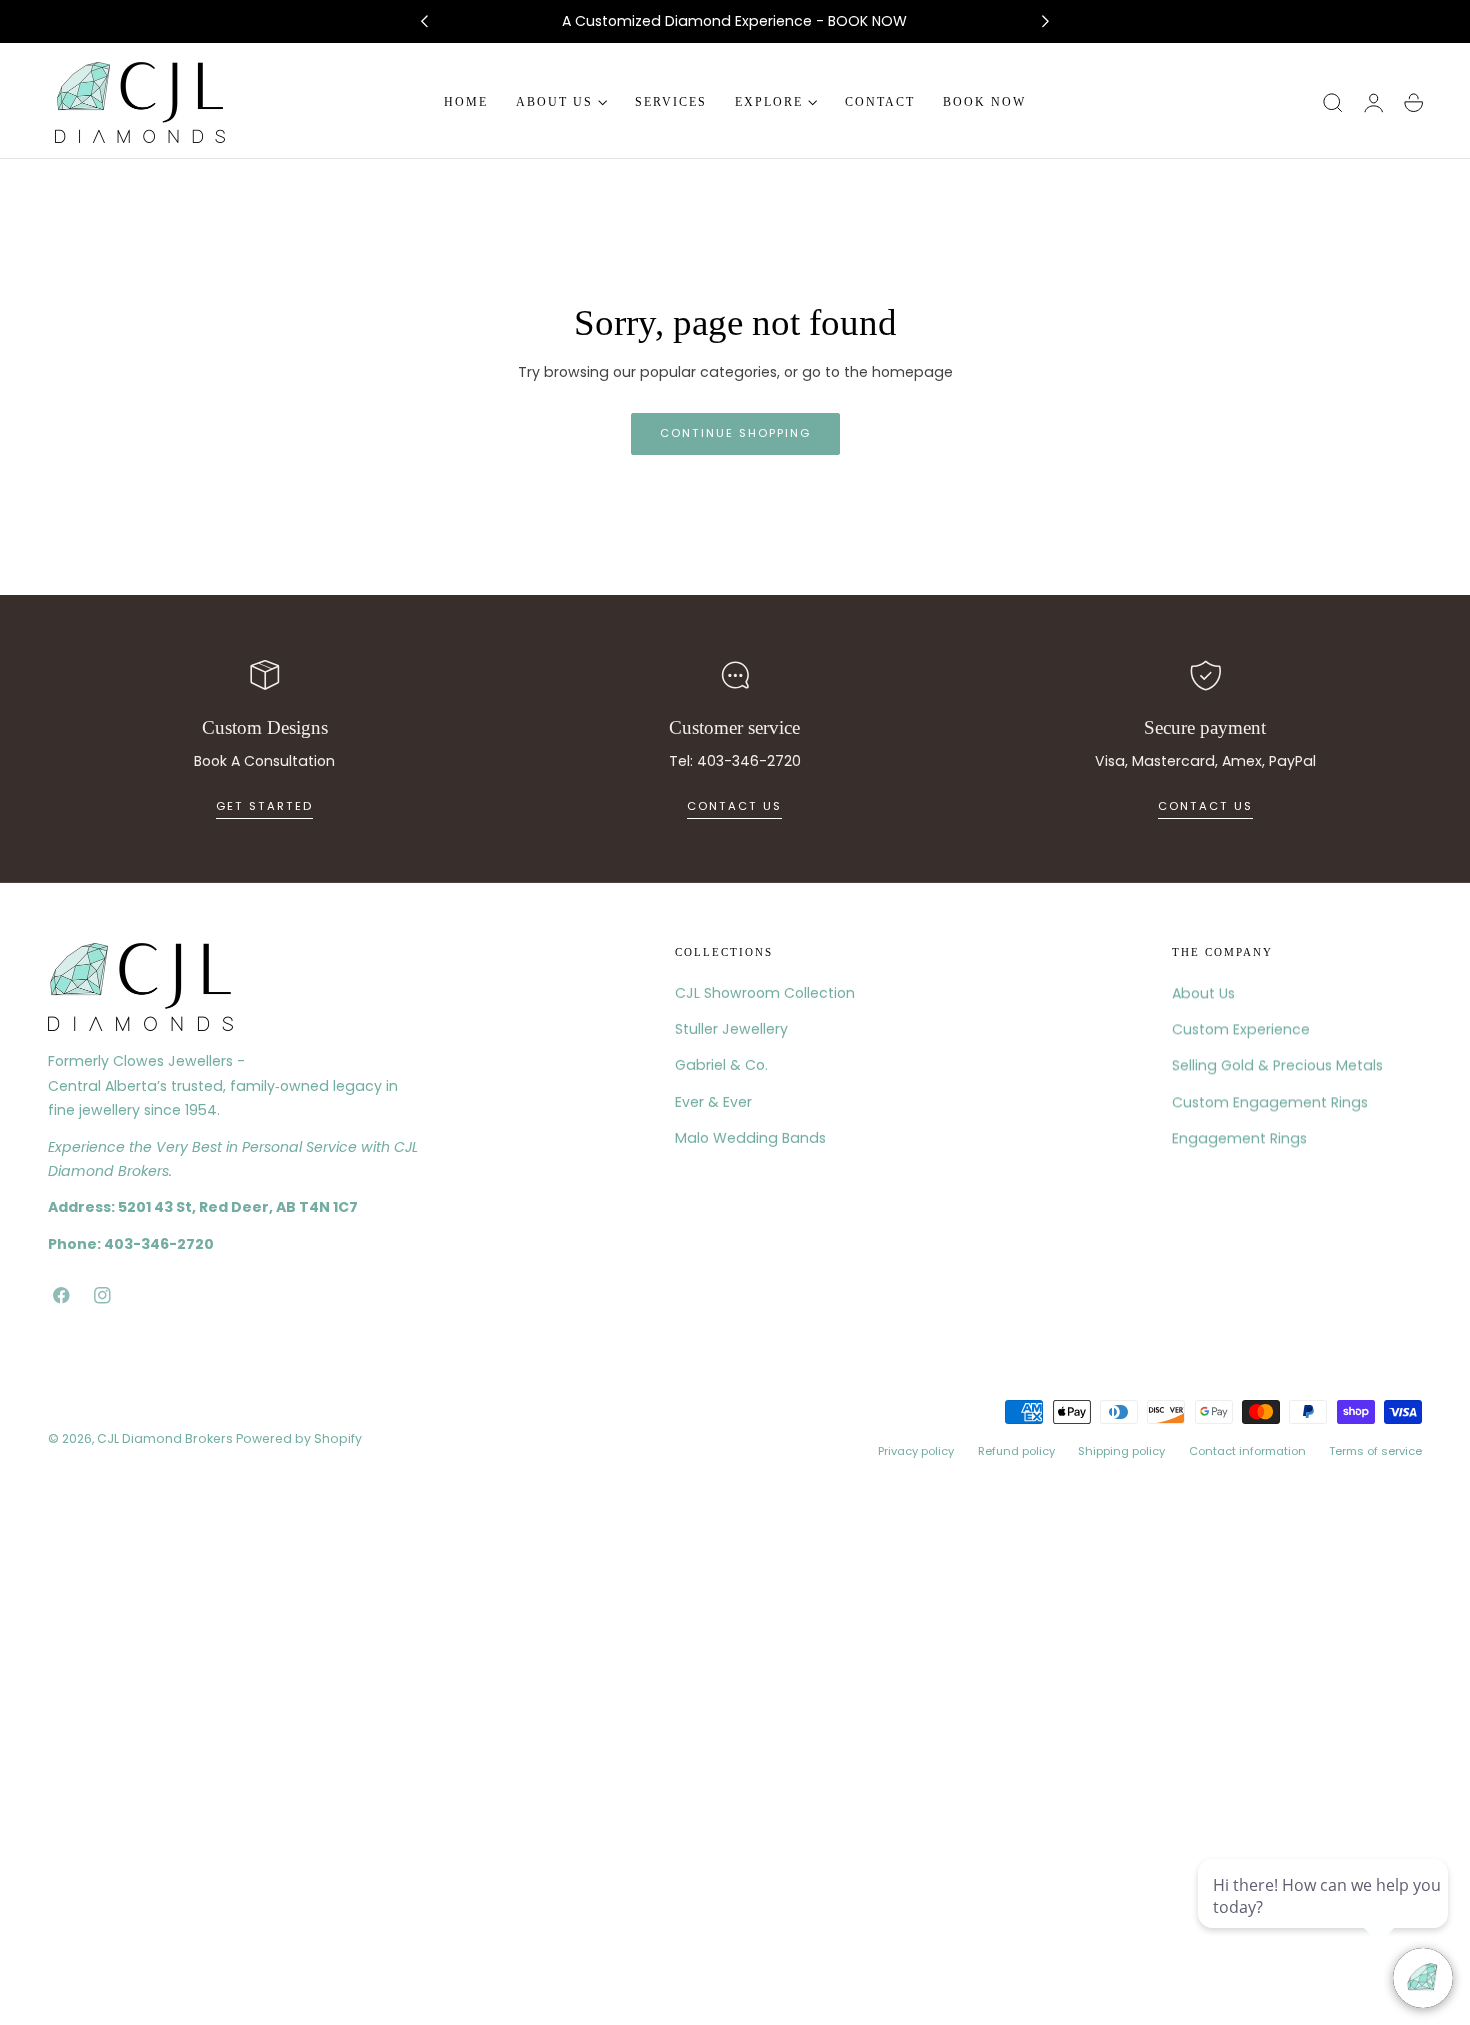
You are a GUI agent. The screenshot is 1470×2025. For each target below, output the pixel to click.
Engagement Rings (1239, 1138)
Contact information (1247, 1451)
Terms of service (1375, 1451)
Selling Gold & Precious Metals (1277, 1066)
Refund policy (1016, 1451)
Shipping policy (1121, 1451)
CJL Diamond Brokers (165, 1437)
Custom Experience (1241, 1029)
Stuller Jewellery (731, 1029)
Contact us (734, 806)
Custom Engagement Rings (1270, 1102)
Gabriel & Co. (721, 1066)
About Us (1203, 993)
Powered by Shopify (299, 1437)
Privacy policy (916, 1451)
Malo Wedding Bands (750, 1138)
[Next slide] (1046, 22)
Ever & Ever (713, 1102)
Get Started (264, 806)
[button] (1333, 103)
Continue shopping (735, 433)
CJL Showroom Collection (765, 993)
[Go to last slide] (424, 22)
